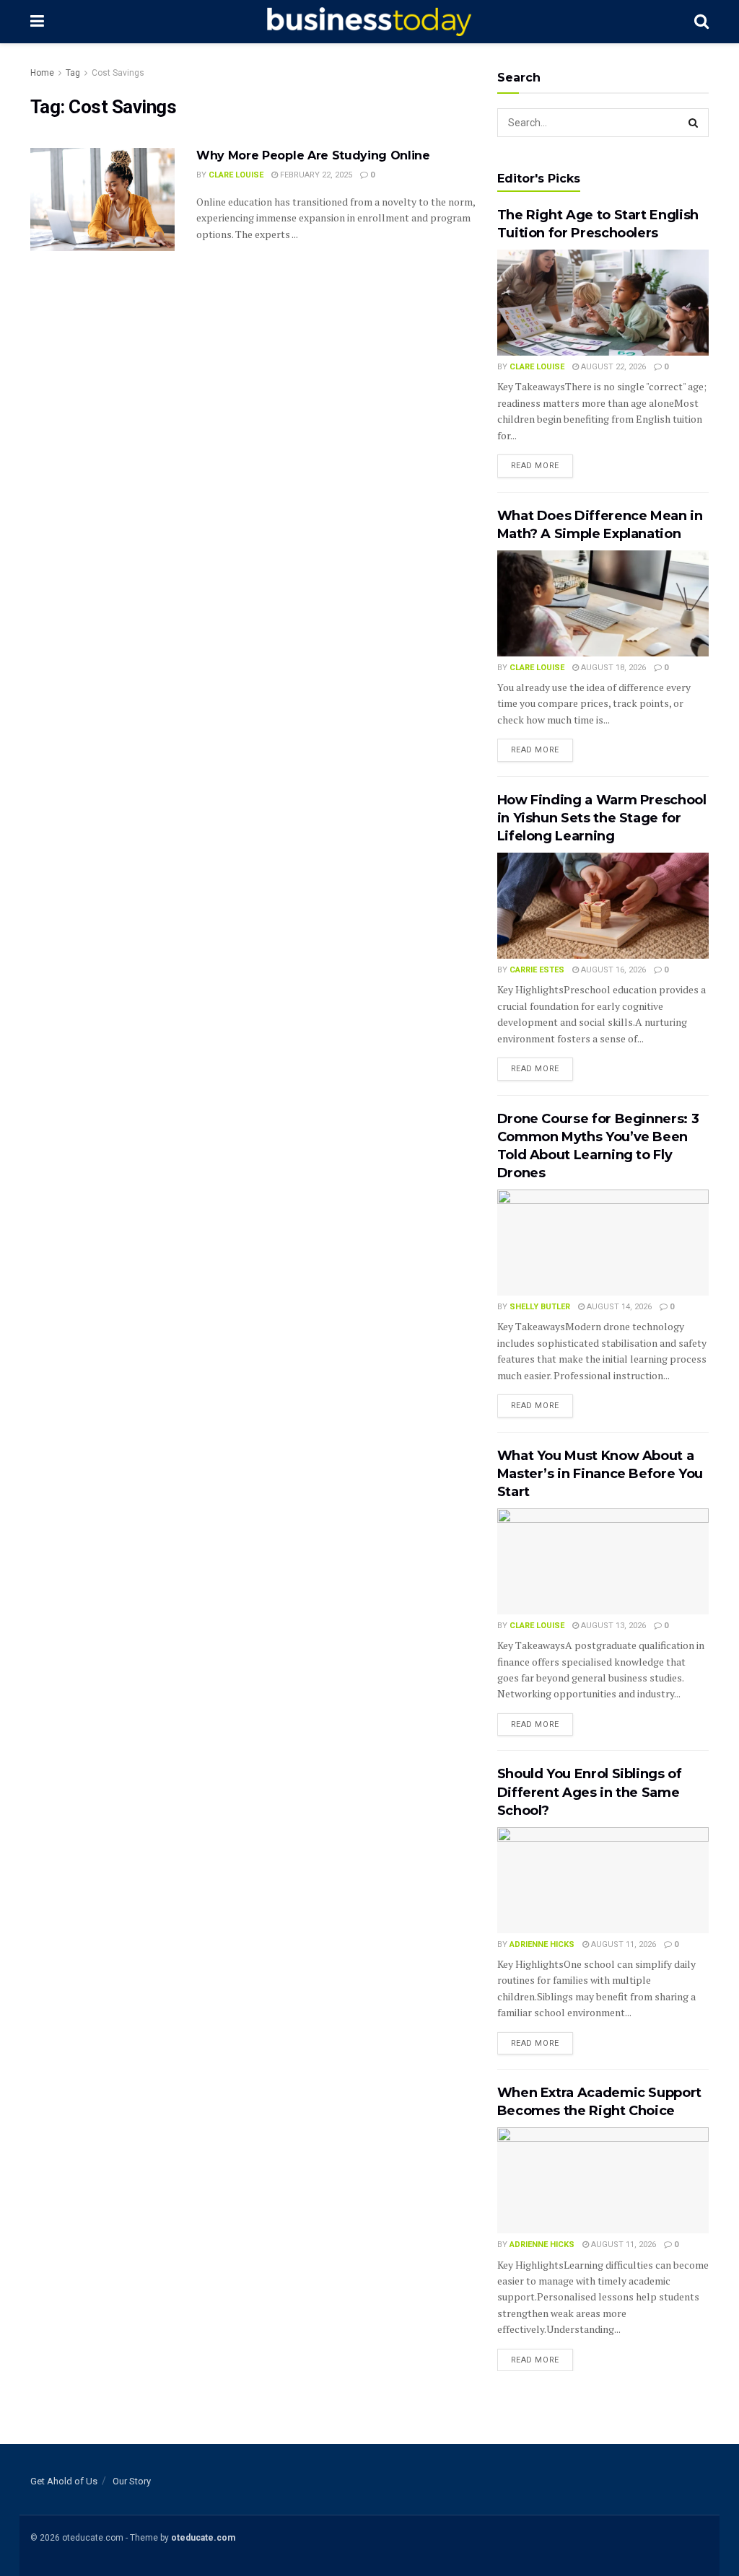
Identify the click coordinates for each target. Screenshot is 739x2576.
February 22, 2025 (315, 175)
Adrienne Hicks (542, 1944)
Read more (535, 466)
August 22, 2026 (612, 367)
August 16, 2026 (612, 970)
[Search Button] (694, 123)
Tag (73, 73)
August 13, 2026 (612, 1626)
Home (42, 73)
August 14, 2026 (618, 1307)
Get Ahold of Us (64, 2481)
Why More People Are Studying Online (313, 155)
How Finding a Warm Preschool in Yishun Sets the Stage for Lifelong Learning (602, 818)
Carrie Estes (537, 970)
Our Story (132, 2481)
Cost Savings (118, 73)
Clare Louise (236, 175)
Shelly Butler (540, 1307)
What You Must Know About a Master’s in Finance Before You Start (600, 1474)
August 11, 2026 (622, 1944)
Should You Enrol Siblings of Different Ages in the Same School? (590, 1792)
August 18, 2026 (612, 668)
